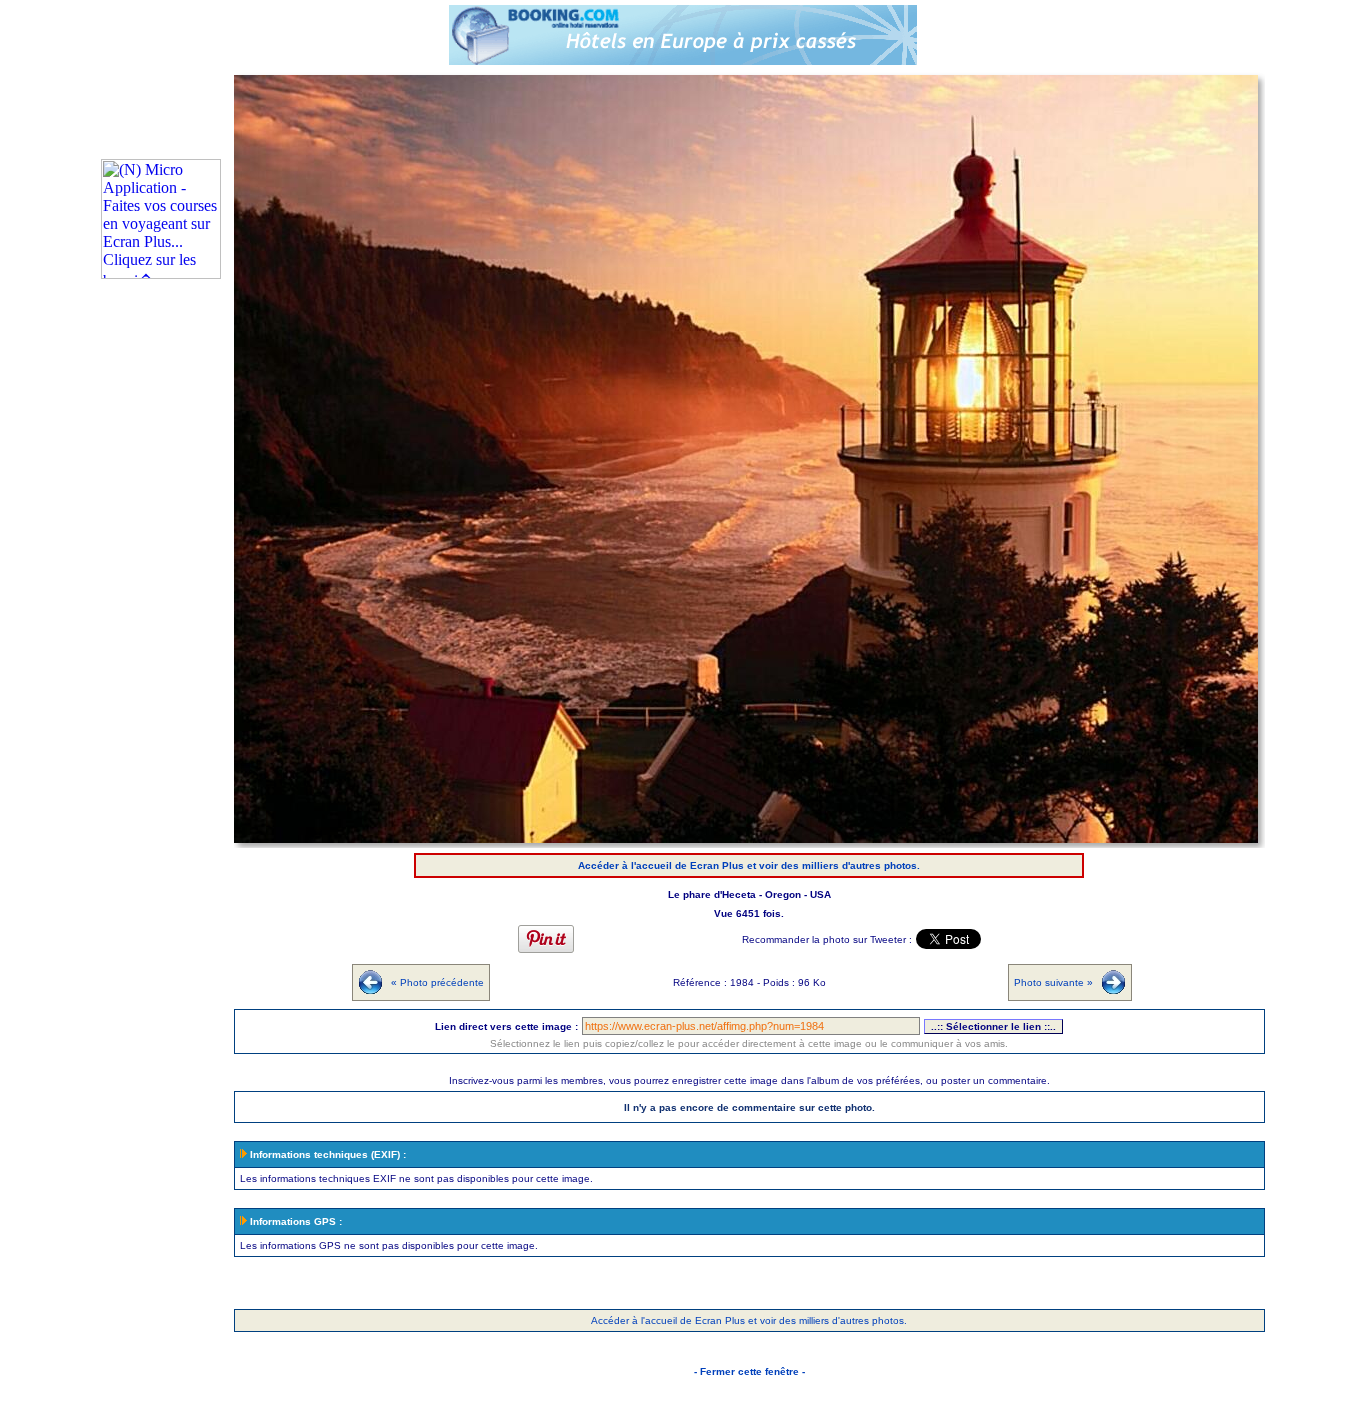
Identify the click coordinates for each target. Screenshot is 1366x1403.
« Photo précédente (437, 982)
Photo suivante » (1053, 982)
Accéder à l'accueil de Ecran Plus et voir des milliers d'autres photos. (749, 865)
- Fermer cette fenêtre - (749, 1371)
